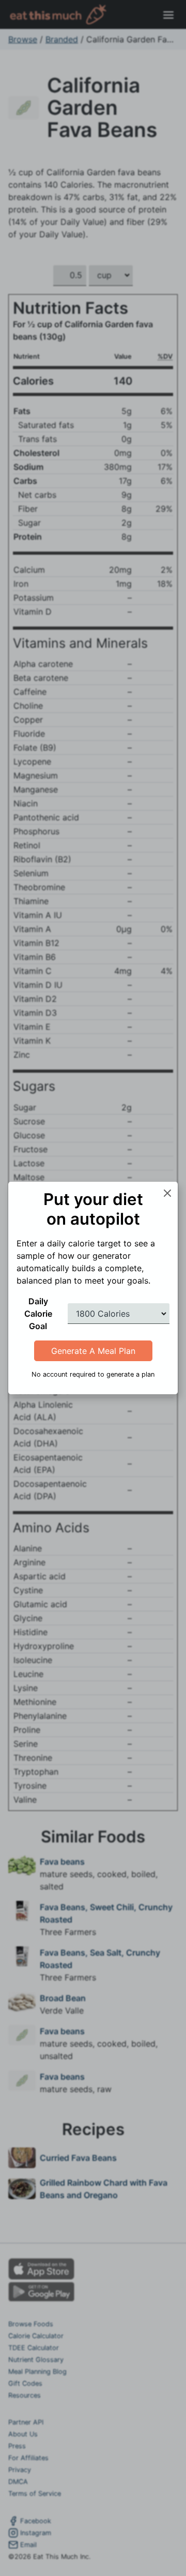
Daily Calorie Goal (38, 1314)
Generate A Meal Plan (93, 1351)
